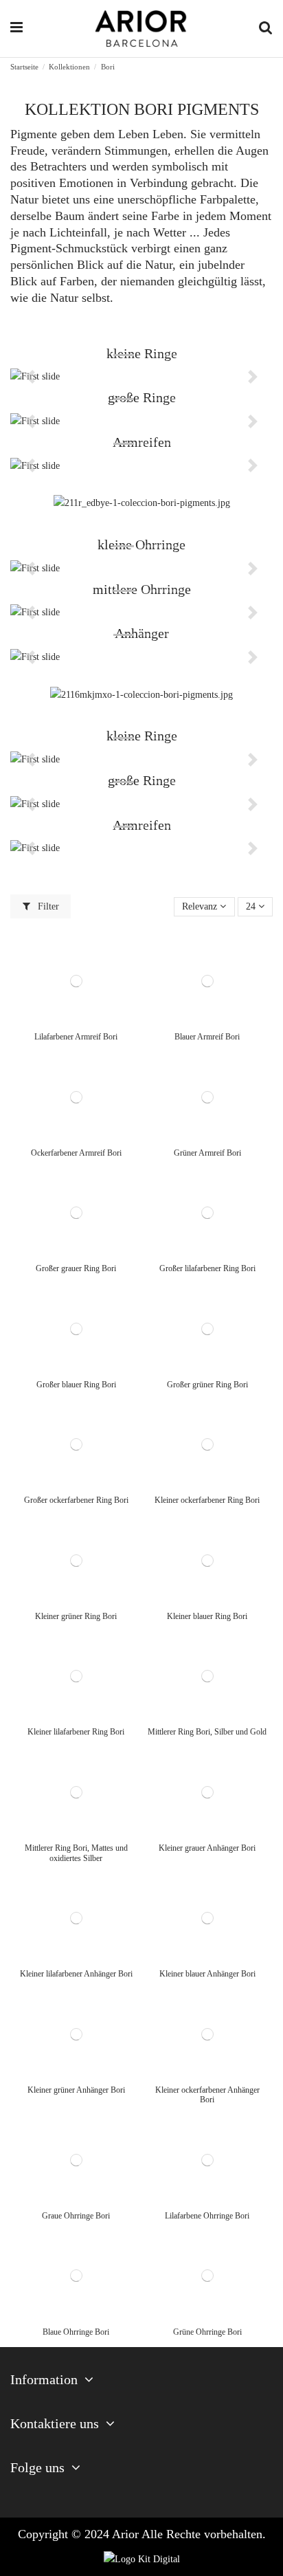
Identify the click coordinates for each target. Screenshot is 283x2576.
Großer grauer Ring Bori (76, 1268)
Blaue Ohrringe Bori (76, 2332)
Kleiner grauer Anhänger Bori (207, 1848)
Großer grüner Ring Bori (207, 1385)
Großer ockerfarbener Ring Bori (76, 1500)
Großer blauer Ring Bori (76, 1385)
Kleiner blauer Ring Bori (207, 1616)
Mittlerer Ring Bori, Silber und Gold (207, 1732)
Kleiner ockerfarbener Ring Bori (207, 1500)
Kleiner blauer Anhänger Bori (207, 1974)
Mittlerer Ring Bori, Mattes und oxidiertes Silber (76, 1853)
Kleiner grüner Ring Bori (76, 1616)
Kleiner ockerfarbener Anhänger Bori (207, 2095)
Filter (47, 906)
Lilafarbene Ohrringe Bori (207, 2216)
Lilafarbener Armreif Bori (76, 1037)
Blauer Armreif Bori (207, 1037)
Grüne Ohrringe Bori (207, 2332)
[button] (30, 377)
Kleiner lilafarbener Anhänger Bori (76, 1974)
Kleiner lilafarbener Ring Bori (76, 1732)
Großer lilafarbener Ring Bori (207, 1268)
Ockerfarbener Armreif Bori (76, 1153)
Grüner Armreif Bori (207, 1153)
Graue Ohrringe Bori (76, 2216)
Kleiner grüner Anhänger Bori (76, 2090)
